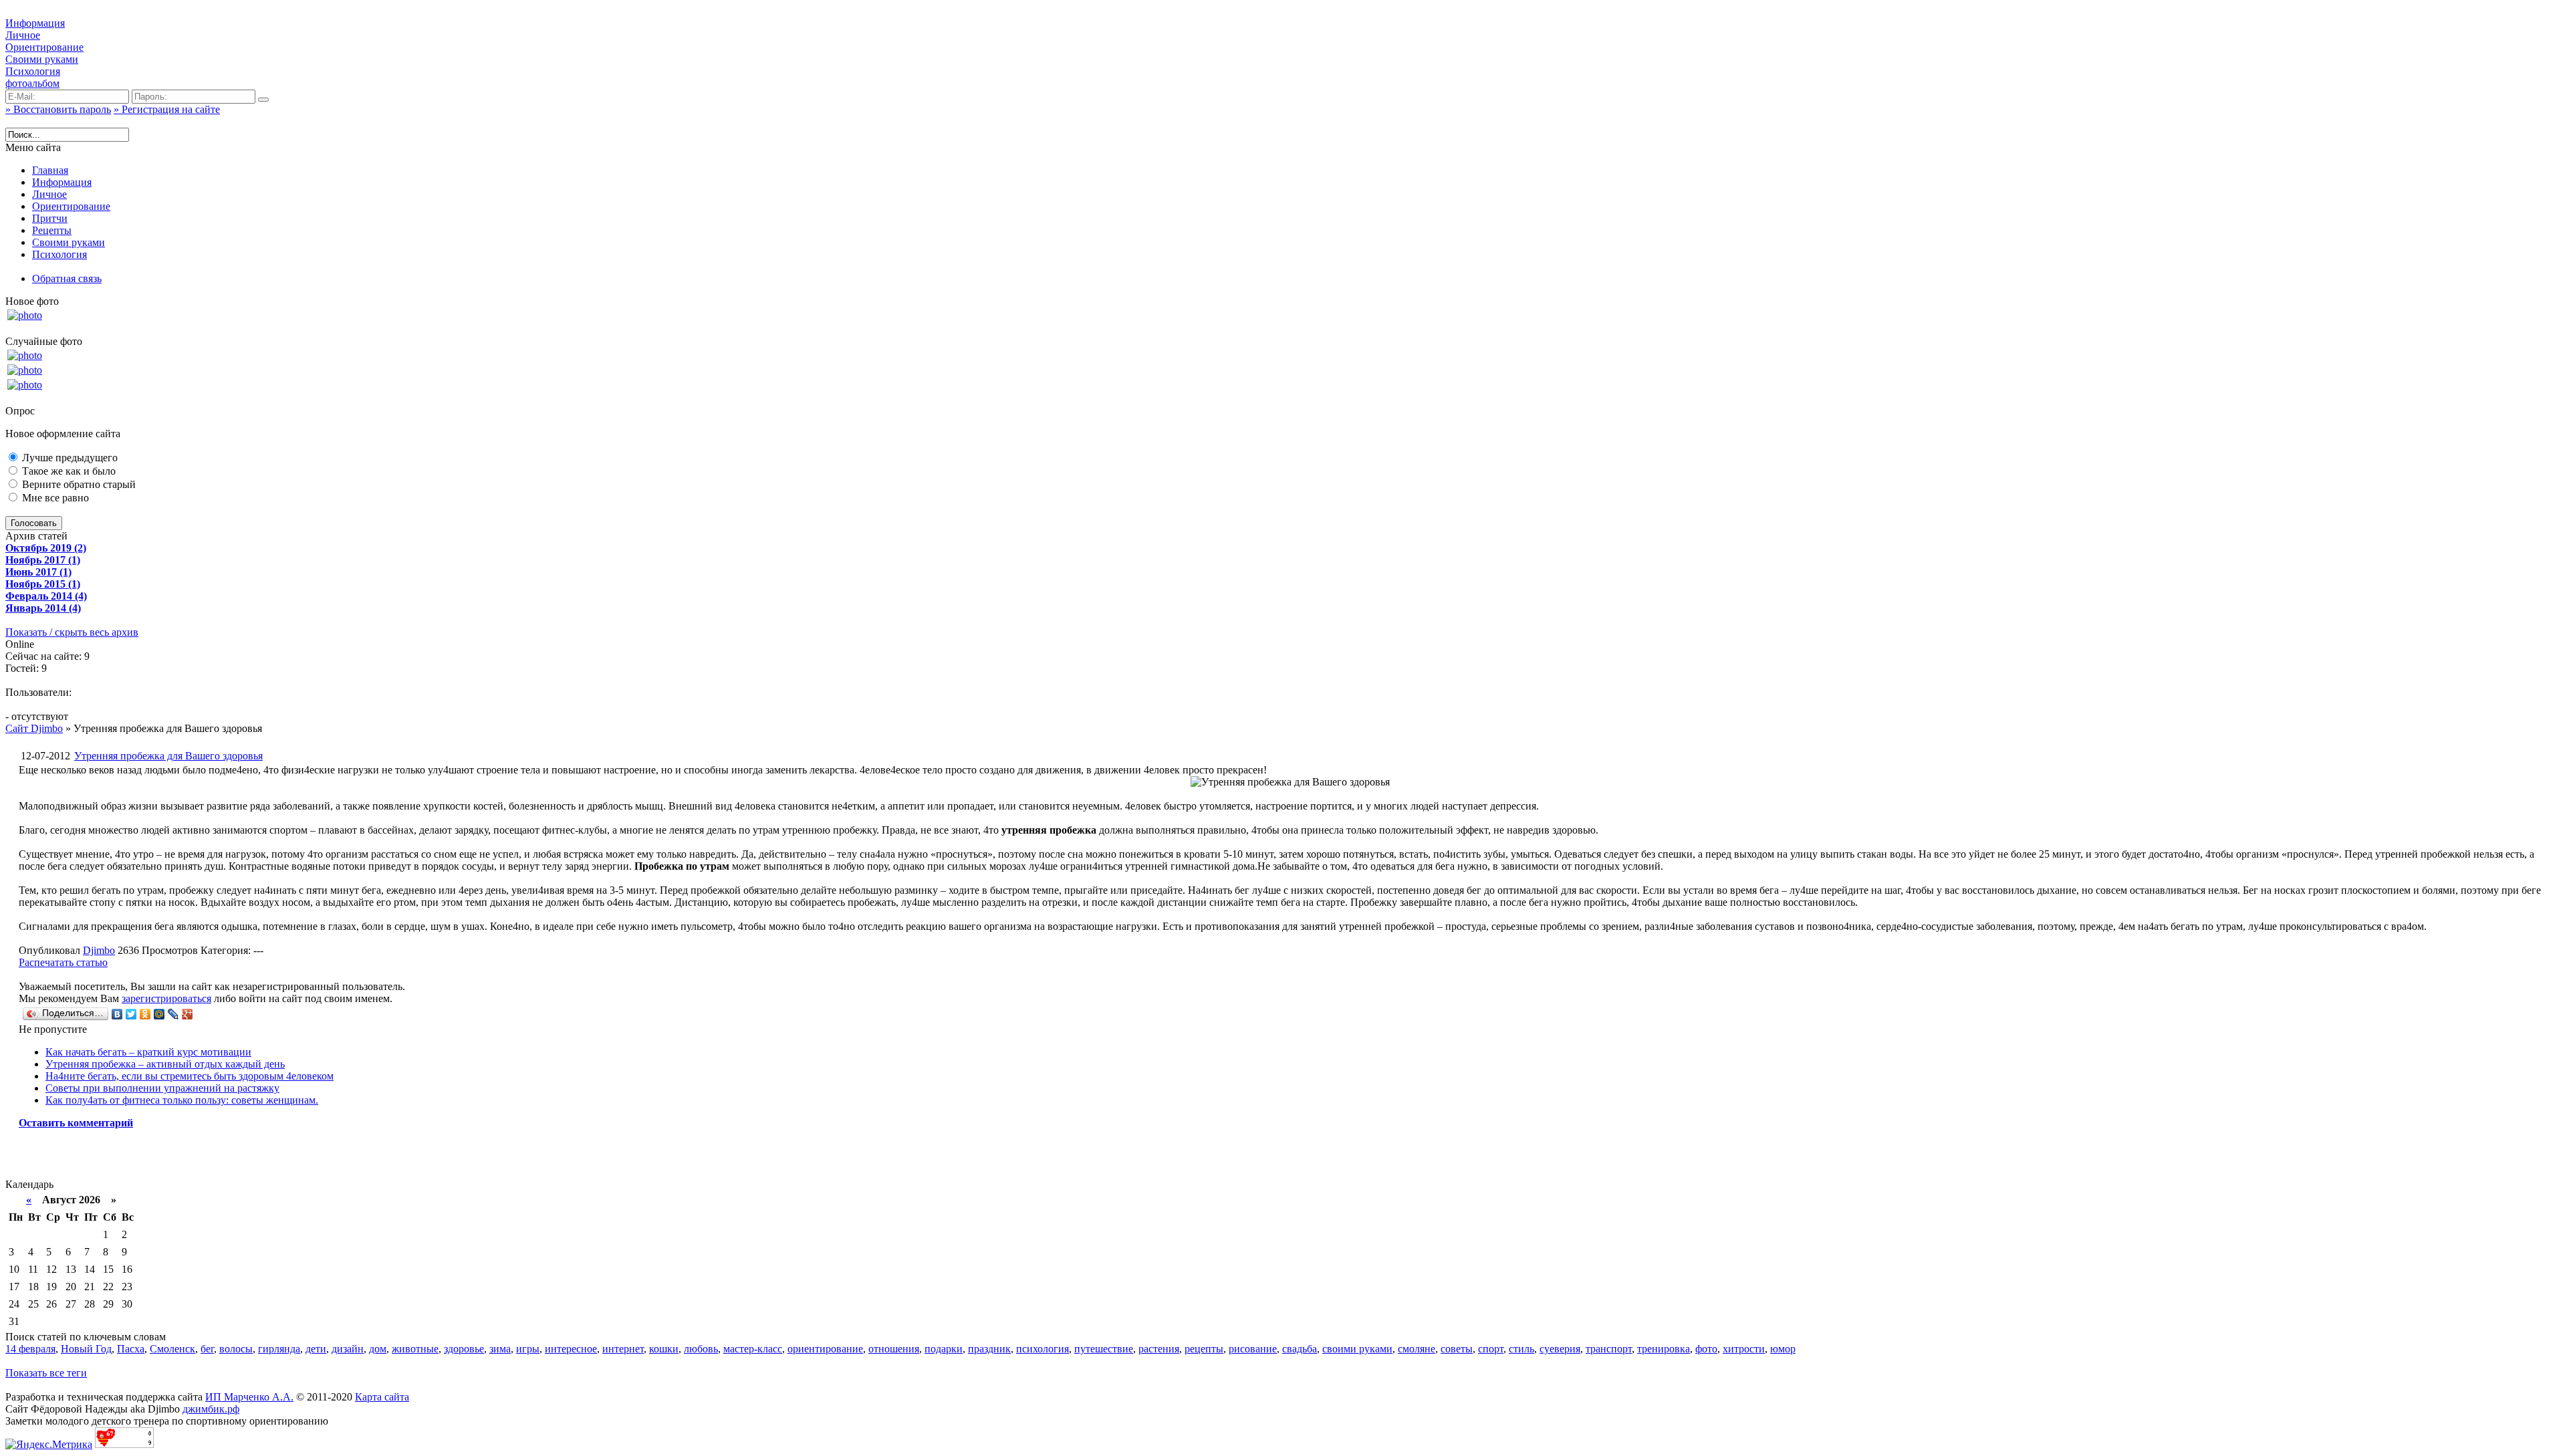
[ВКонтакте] (117, 1014)
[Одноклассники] (145, 1014)
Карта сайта (382, 1397)
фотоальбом (32, 83)
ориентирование (825, 1349)
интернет (623, 1349)
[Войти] (263, 100)
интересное (571, 1349)
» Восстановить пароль (58, 109)
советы (1457, 1349)
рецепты (1204, 1349)
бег (207, 1349)
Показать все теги (46, 1373)
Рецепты (52, 230)
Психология (33, 71)
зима (500, 1349)
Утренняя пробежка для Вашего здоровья (168, 756)
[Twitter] (131, 1014)
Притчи (50, 218)
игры (528, 1349)
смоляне (1417, 1349)
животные (415, 1349)
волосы (236, 1349)
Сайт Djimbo (34, 728)
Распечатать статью (63, 962)
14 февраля (30, 1349)
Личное (23, 35)
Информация (35, 23)
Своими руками (42, 59)
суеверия (1560, 1349)
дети (316, 1349)
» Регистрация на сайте (167, 109)
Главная (50, 170)
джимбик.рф (211, 1409)
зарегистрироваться (166, 998)
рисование (1253, 1349)
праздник (989, 1349)
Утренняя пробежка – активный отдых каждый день (165, 1064)
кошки (664, 1349)
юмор (1783, 1349)
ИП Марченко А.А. (249, 1397)
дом (378, 1349)
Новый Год (86, 1349)
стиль (1521, 1349)
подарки (944, 1349)
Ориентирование (44, 47)
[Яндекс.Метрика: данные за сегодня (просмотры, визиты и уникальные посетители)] (49, 1445)
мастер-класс (753, 1349)
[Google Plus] (188, 1014)
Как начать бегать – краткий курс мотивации (148, 1052)
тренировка (1664, 1349)
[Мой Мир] (159, 1014)
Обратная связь (67, 278)
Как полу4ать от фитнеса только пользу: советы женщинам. (182, 1100)
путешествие (1104, 1349)
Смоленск (172, 1349)
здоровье (464, 1349)
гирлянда (279, 1349)
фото (1706, 1349)
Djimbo (99, 950)
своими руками (1357, 1349)
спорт (1491, 1349)
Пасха (131, 1349)
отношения (894, 1349)
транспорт (1609, 1349)
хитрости (1744, 1349)
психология (1043, 1349)
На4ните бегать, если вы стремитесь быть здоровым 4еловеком (190, 1076)
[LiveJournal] (173, 1014)
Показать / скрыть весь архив (72, 632)
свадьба (1300, 1349)
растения (1159, 1349)
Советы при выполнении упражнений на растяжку (162, 1088)
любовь (701, 1349)
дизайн (348, 1349)
